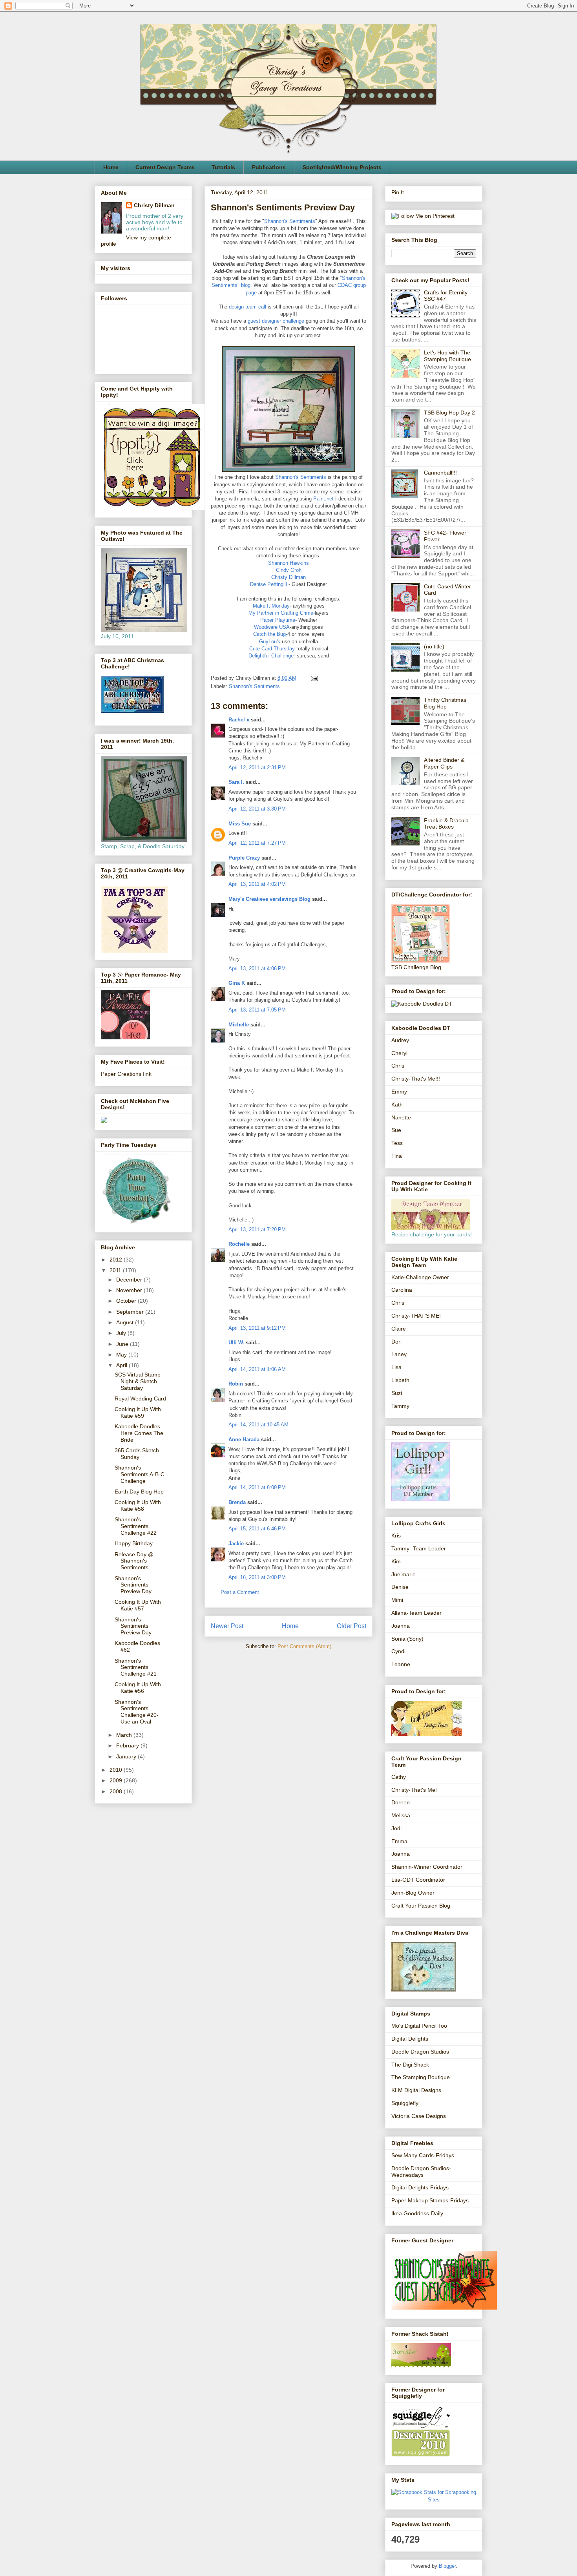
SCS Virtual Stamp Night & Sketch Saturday (138, 1381)
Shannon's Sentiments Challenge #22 (136, 1526)
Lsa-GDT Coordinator (418, 1880)
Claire (399, 1329)
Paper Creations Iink (126, 1074)
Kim (396, 1561)
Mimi (397, 1600)
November (130, 1290)
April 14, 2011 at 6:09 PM (257, 1487)
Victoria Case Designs (419, 2116)
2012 (117, 1260)
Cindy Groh (289, 570)
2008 (117, 1791)
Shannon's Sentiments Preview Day (133, 1585)
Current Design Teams (165, 167)
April (122, 1365)
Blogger (447, 2566)
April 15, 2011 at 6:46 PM (257, 1529)
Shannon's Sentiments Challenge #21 (136, 1667)
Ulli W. (236, 1343)
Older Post (351, 1626)
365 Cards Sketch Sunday (137, 1454)
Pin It (398, 192)
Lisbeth (400, 1380)
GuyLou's (270, 642)
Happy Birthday (134, 1543)
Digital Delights (410, 2039)
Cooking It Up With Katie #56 (138, 1688)
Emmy (399, 1092)
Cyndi (398, 1651)
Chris (398, 1066)
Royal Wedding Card (140, 1398)
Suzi (397, 1393)
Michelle (239, 1025)
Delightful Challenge (271, 656)
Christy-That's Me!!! (416, 1079)
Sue (396, 1130)
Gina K (237, 983)
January (127, 1756)
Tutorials (223, 167)
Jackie (236, 1544)
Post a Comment (240, 1592)
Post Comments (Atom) (304, 1646)
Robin (236, 1384)
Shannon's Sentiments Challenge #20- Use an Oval (137, 1712)
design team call (247, 307)
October (127, 1301)
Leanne (401, 1664)
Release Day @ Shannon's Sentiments (134, 1561)
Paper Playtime (278, 620)
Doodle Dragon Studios (420, 2052)
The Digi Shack (410, 2065)
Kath (397, 1105)
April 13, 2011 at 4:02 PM (257, 884)
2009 (117, 1780)
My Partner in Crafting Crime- (282, 613)
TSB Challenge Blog (416, 967)
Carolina (402, 1290)
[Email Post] (313, 678)
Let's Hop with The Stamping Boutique (447, 356)
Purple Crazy (244, 858)
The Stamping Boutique (421, 2077)
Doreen (401, 1802)
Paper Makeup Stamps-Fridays (430, 2200)
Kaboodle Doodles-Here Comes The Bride (139, 1433)
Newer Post (227, 1626)
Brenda (237, 1502)
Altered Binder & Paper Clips (444, 763)
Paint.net (323, 499)
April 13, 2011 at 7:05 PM (257, 1010)
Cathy (399, 1777)
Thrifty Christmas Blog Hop (445, 703)
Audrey (400, 1040)
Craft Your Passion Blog (421, 1906)
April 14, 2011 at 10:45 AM (258, 1425)
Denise (400, 1587)
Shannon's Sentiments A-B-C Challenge (140, 1474)
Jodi (396, 1828)
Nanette (401, 1117)
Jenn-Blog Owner (413, 1893)
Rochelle (239, 1244)
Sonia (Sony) (407, 1639)
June (123, 1344)
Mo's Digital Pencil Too (419, 2026)
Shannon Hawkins (288, 563)
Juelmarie (404, 1574)
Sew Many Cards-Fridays (423, 2155)
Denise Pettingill (268, 584)
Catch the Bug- (270, 634)
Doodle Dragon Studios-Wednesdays (421, 2172)
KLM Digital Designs (416, 2090)
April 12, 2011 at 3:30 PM (257, 809)
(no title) (434, 646)
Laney (399, 1354)
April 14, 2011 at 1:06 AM (257, 1369)
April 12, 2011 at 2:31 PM (257, 768)
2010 (117, 1770)
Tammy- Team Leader (419, 1548)
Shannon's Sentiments (290, 221)
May (122, 1355)
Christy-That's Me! (414, 1790)
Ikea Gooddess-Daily (417, 2213)
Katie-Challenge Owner (420, 1277)
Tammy (400, 1406)
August (126, 1322)
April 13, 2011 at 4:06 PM (257, 969)
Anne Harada (244, 1440)
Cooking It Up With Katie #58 (138, 1505)
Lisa (396, 1367)
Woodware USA (272, 627)
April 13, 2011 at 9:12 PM (257, 1328)
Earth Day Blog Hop (139, 1492)
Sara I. (236, 782)
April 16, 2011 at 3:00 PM (257, 1577)
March (125, 1735)
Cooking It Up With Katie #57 (138, 1605)
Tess (397, 1143)
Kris (396, 1535)
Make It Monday (271, 606)
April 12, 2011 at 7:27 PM (257, 843)
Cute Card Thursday (272, 649)
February (128, 1745)
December (130, 1280)
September (131, 1312)
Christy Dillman (288, 577)
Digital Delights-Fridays (420, 2187)
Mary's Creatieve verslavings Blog (269, 899)
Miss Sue (240, 824)
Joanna (401, 1626)
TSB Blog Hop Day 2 (449, 413)
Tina (397, 1156)
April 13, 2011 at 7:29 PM (257, 1230)
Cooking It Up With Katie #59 (138, 1412)
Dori (396, 1342)
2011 (116, 1270)
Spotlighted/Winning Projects (342, 167)
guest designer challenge (276, 321)
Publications (269, 167)
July (122, 1333)
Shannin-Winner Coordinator (427, 1867)
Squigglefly (405, 2103)
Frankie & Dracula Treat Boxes (446, 824)
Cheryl (399, 1053)
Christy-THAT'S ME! (416, 1316)
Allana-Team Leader (416, 1613)
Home (111, 167)
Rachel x (239, 720)
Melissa (401, 1815)
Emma (399, 1841)
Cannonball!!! (440, 473)
